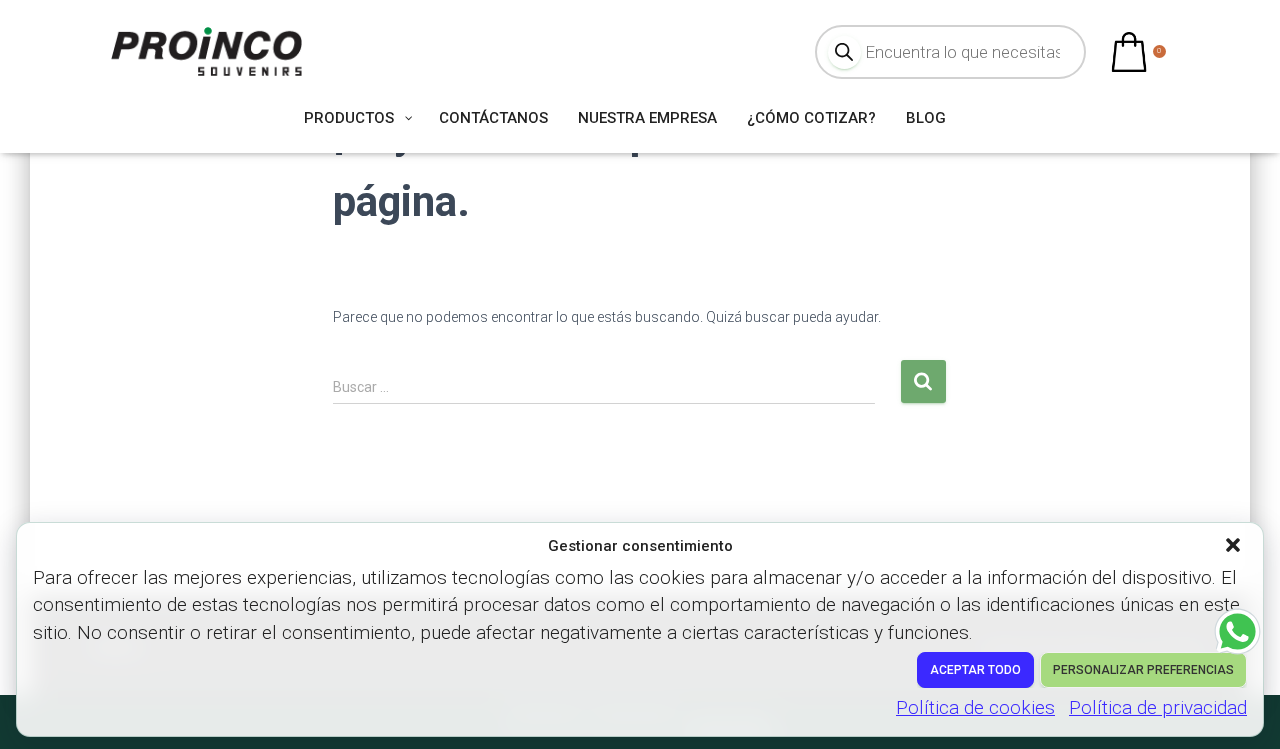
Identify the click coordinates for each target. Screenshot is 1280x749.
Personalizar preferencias (1143, 670)
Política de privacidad (1158, 707)
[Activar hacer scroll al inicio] (1240, 709)
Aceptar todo (975, 670)
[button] (1235, 547)
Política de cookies (975, 707)
